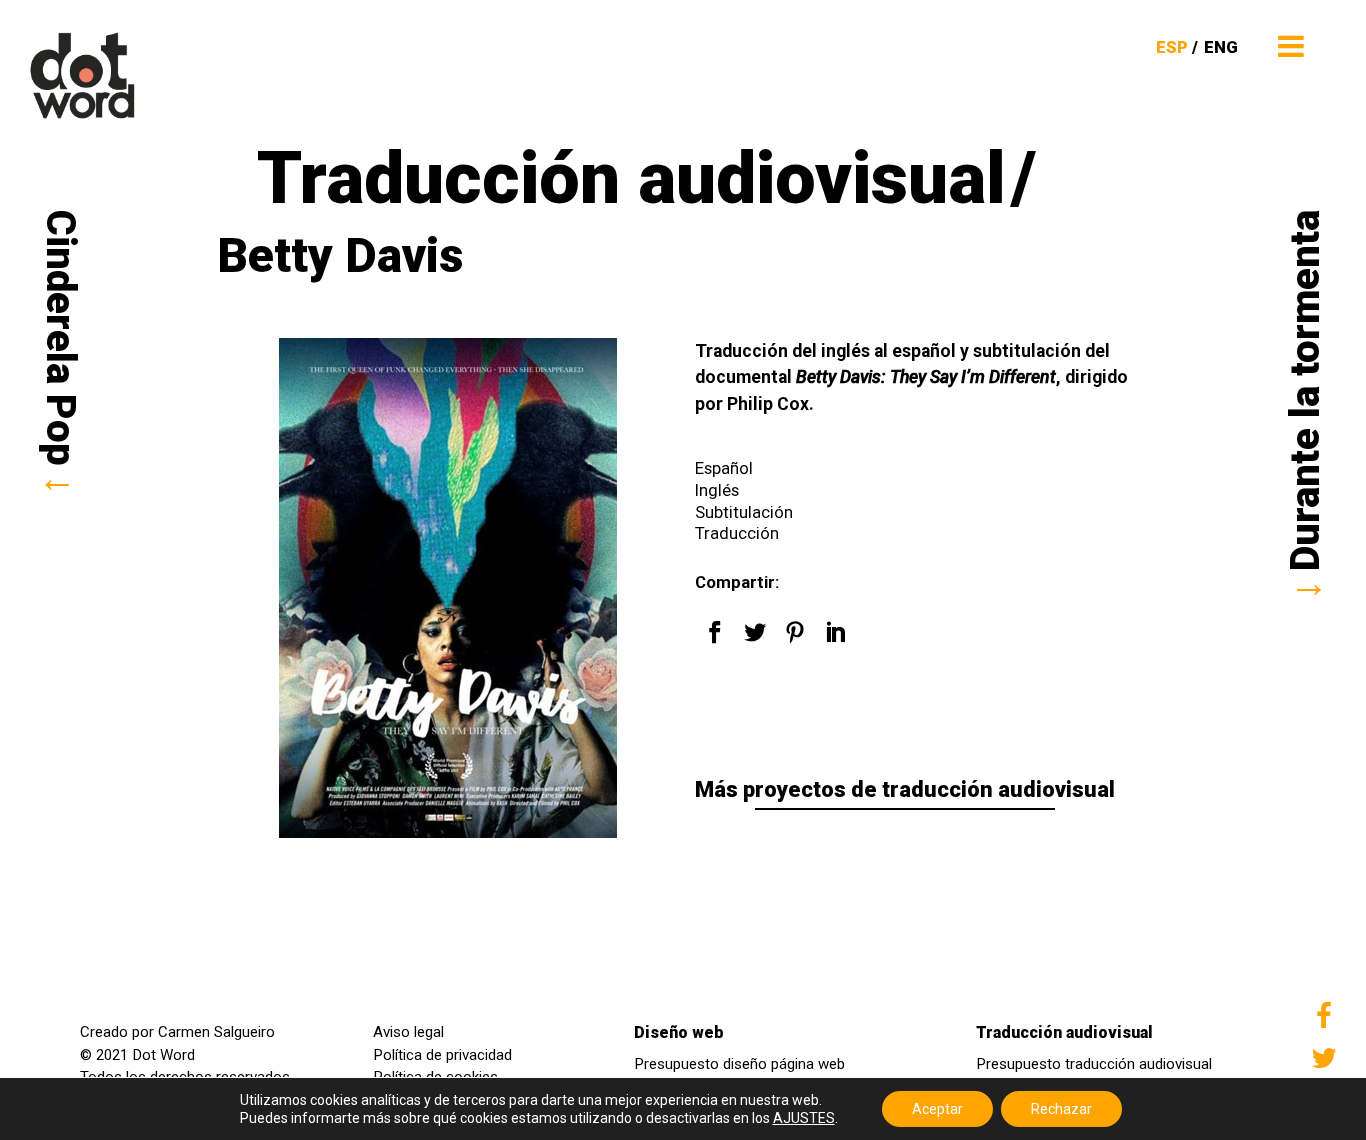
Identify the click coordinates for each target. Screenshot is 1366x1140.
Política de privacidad (442, 1055)
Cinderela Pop (60, 338)
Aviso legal (408, 1032)
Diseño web (679, 1032)
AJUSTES (804, 1118)
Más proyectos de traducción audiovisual (905, 789)
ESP (1172, 47)
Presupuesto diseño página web (739, 1064)
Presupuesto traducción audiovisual (1094, 1064)
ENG (1221, 47)
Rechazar (1061, 1109)
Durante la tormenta (1305, 390)
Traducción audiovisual (1064, 1032)
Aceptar (937, 1109)
